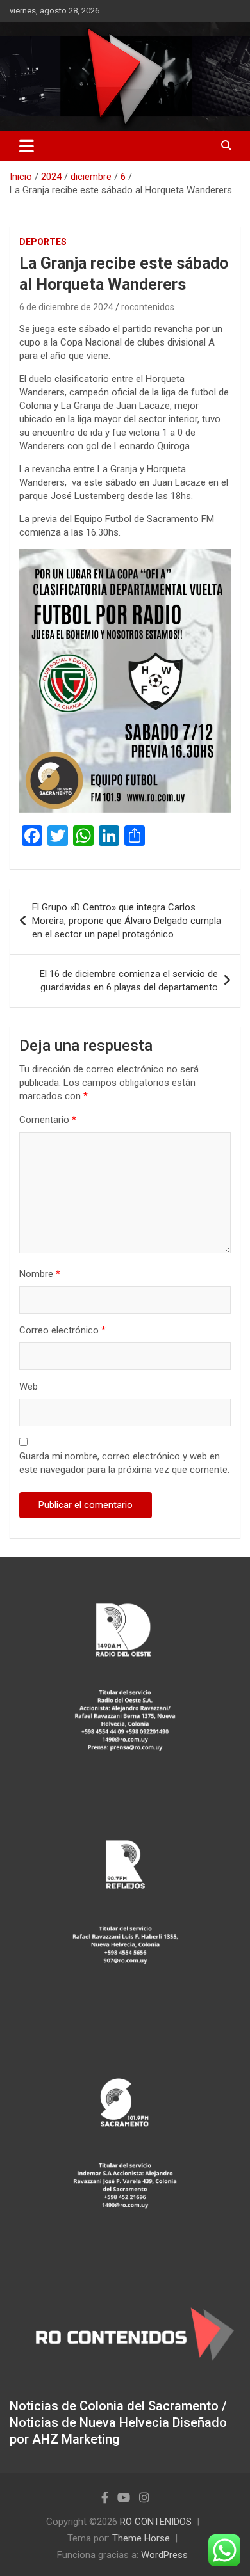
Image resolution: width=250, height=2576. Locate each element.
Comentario (48, 1120)
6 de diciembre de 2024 (66, 307)
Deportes (43, 242)
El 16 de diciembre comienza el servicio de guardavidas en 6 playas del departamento (129, 981)
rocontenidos (148, 307)
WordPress (164, 2555)
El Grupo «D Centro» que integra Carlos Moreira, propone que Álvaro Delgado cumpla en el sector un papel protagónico (127, 921)
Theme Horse (141, 2538)
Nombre (40, 1274)
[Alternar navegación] (27, 146)
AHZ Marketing (76, 2439)
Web (29, 1387)
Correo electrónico (63, 1330)
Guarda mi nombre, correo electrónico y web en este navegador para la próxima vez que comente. (124, 1463)
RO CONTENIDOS (156, 2522)
